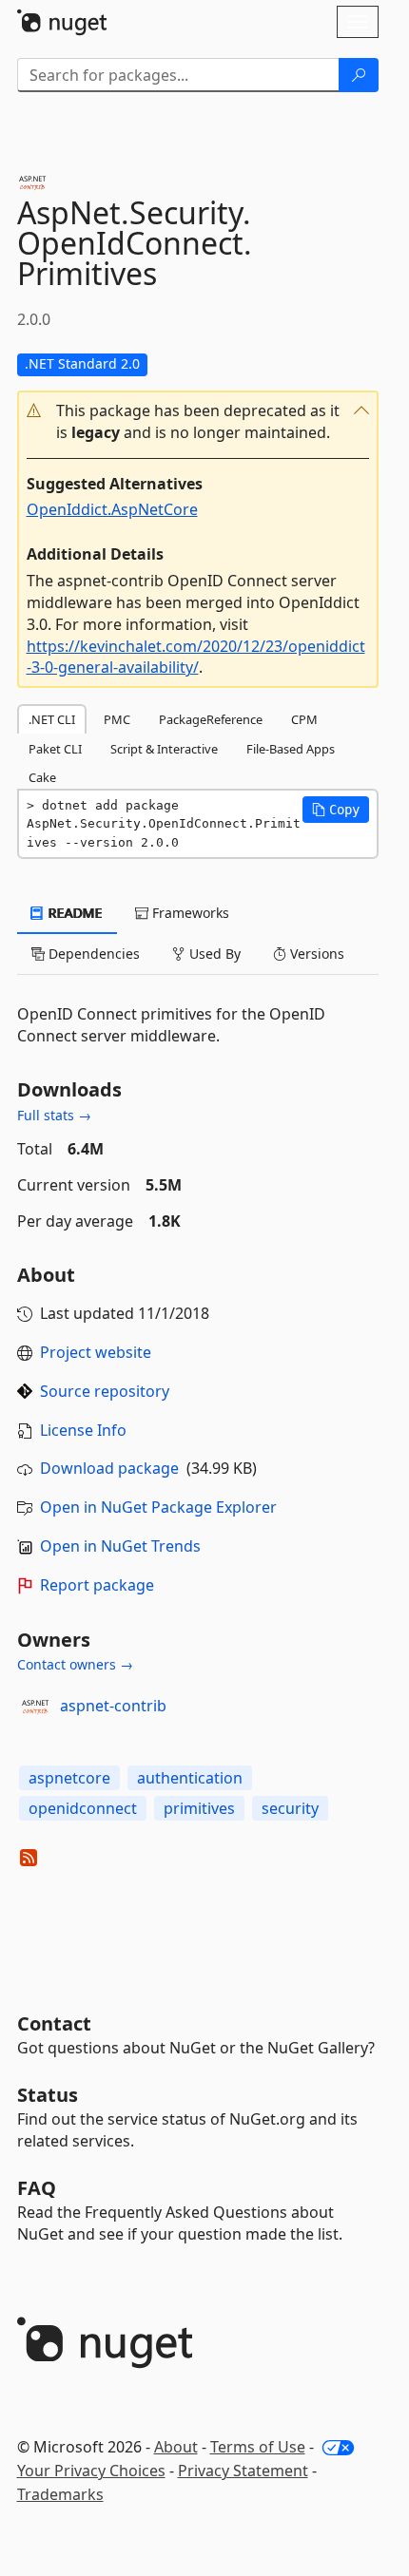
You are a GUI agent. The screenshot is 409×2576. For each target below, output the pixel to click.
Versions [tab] (315, 954)
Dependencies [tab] (92, 954)
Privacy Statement (243, 2471)
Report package (97, 1585)
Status (48, 2095)
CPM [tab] (304, 719)
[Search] (359, 75)
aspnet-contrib (113, 1706)
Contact (54, 2023)
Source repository (105, 1391)
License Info (83, 1430)
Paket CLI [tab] (55, 749)
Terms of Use (258, 2447)
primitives (199, 1808)
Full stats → (54, 1115)
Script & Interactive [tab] (164, 749)
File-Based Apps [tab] (291, 749)
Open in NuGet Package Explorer (158, 1507)
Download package (109, 1468)
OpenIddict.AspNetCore (112, 509)
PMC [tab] (117, 719)
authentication (190, 1778)
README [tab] (74, 913)
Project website (96, 1352)
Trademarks (60, 2494)
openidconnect (83, 1808)
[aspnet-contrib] (35, 1707)
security (290, 1808)
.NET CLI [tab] (52, 719)
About (176, 2447)
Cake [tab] (42, 777)
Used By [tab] (213, 954)
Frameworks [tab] (189, 913)
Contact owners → (75, 1664)
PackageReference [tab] (211, 719)
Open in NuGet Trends (120, 1546)
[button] (198, 422)
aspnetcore (69, 1778)
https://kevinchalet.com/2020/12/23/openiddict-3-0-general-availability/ (196, 657)
